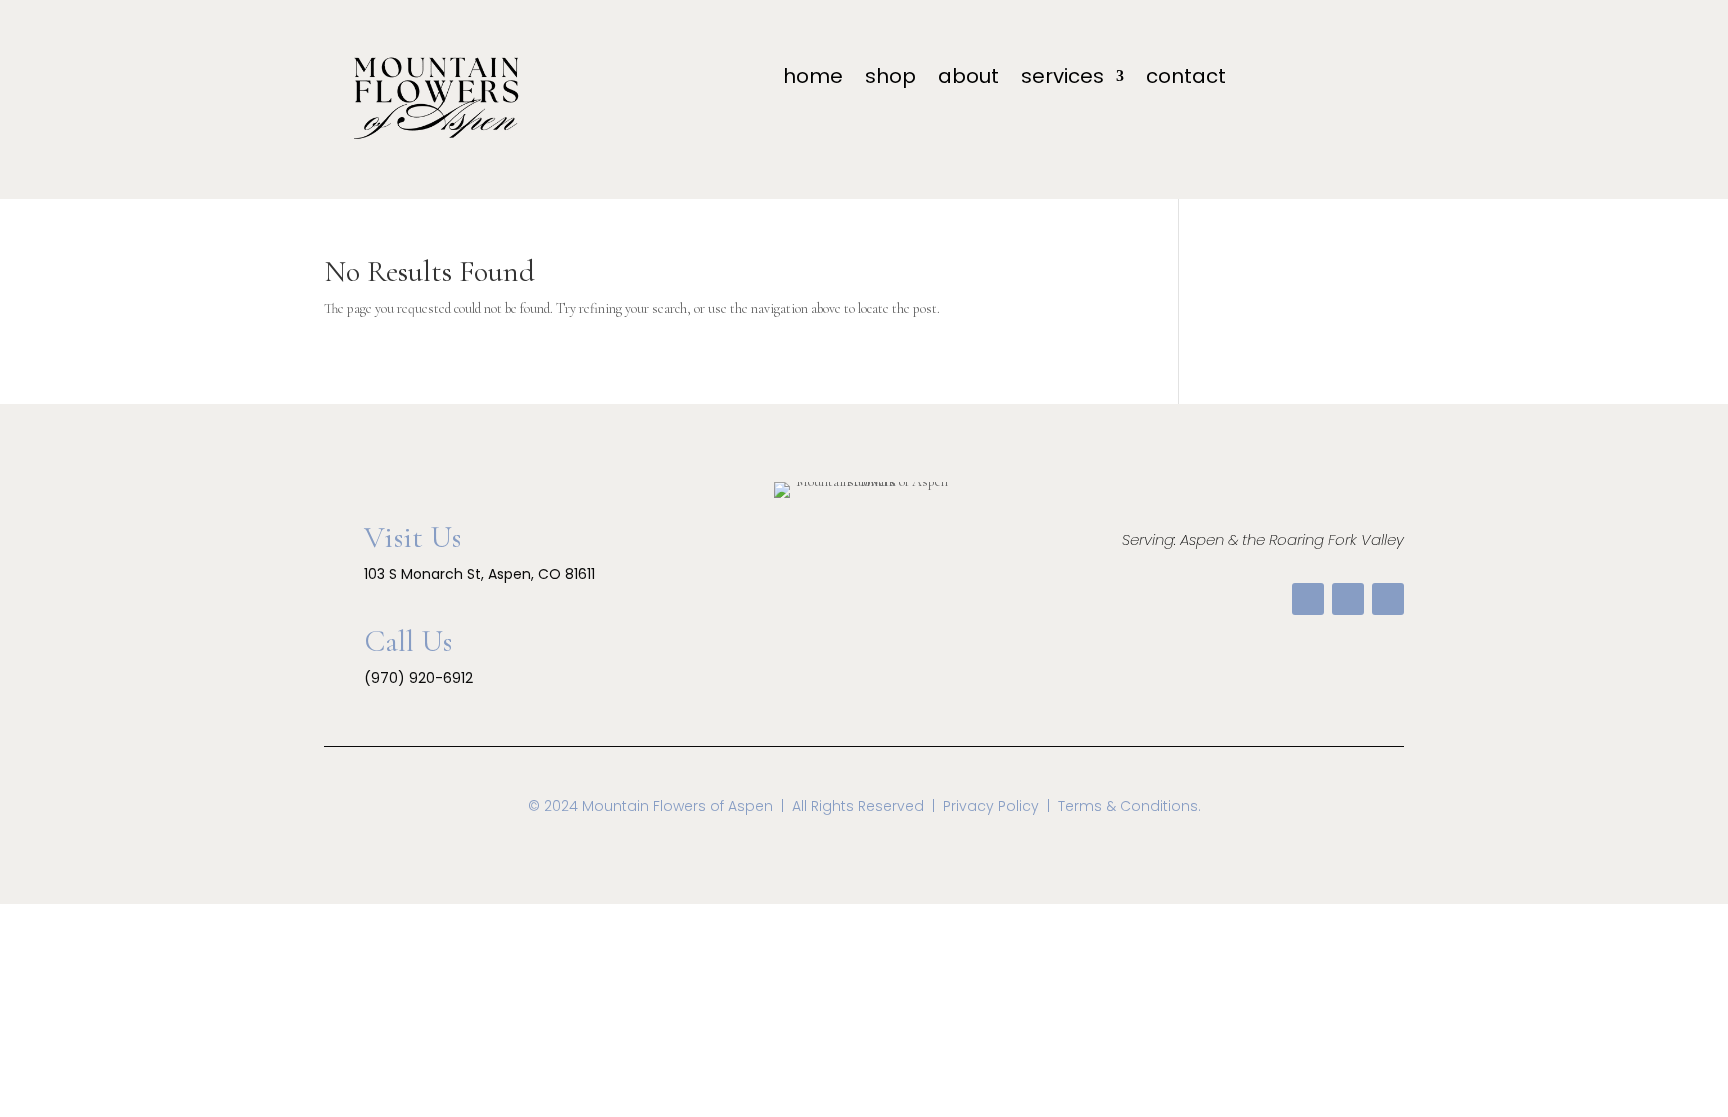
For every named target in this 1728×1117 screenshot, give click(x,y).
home (813, 79)
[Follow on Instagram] (1388, 599)
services (1062, 79)
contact (1186, 79)
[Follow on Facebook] (1308, 599)
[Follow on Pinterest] (1348, 599)
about (968, 79)
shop (890, 79)
